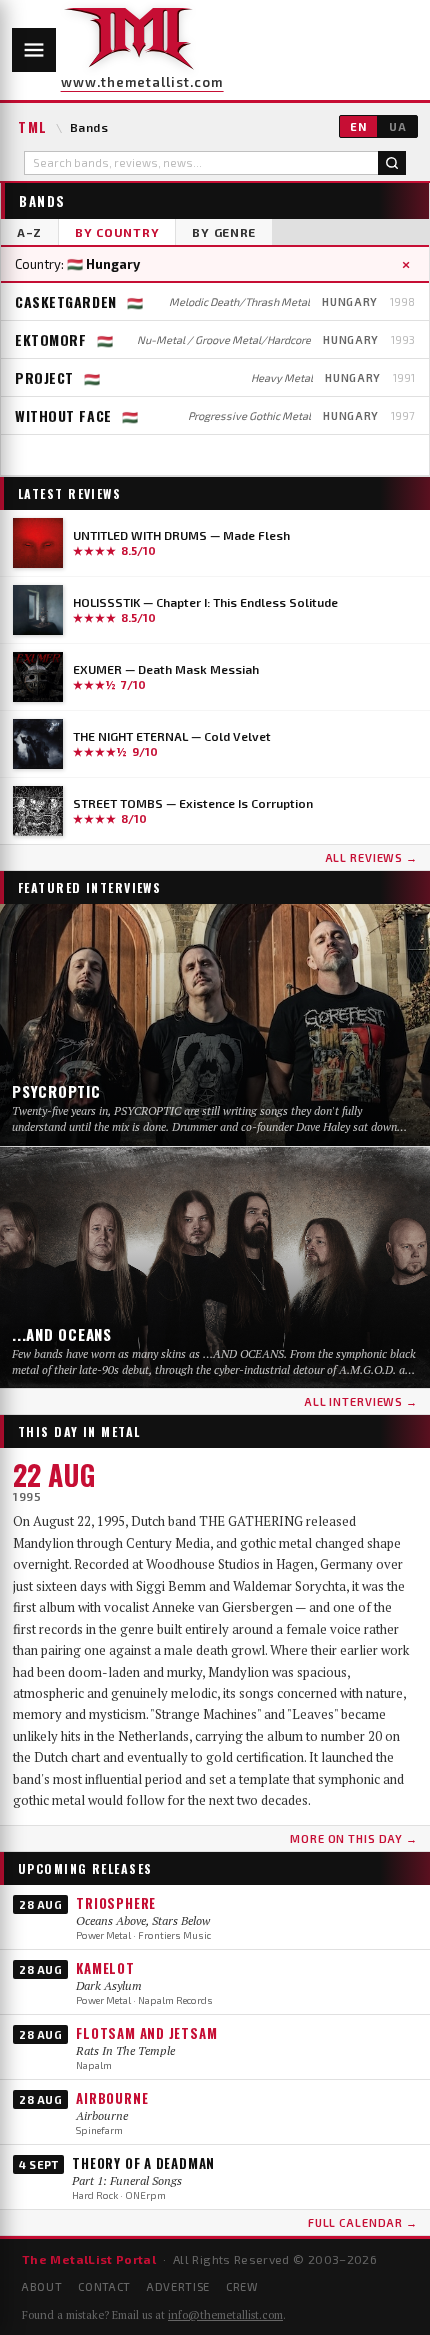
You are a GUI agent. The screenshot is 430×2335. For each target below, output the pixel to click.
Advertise (178, 2286)
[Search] (392, 163)
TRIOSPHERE (116, 1903)
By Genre (224, 232)
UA (398, 126)
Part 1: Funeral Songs (127, 2180)
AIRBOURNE (112, 2098)
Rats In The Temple (125, 2050)
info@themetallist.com (225, 2315)
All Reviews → (371, 857)
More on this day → (354, 1838)
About (42, 2286)
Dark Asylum (109, 1985)
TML (33, 127)
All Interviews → (361, 1401)
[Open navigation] (34, 50)
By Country (117, 232)
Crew (242, 2286)
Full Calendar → (363, 2222)
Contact (104, 2286)
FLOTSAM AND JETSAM (146, 2033)
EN (358, 126)
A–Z (29, 232)
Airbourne (102, 2115)
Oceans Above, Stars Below (143, 1920)
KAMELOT (105, 1968)
